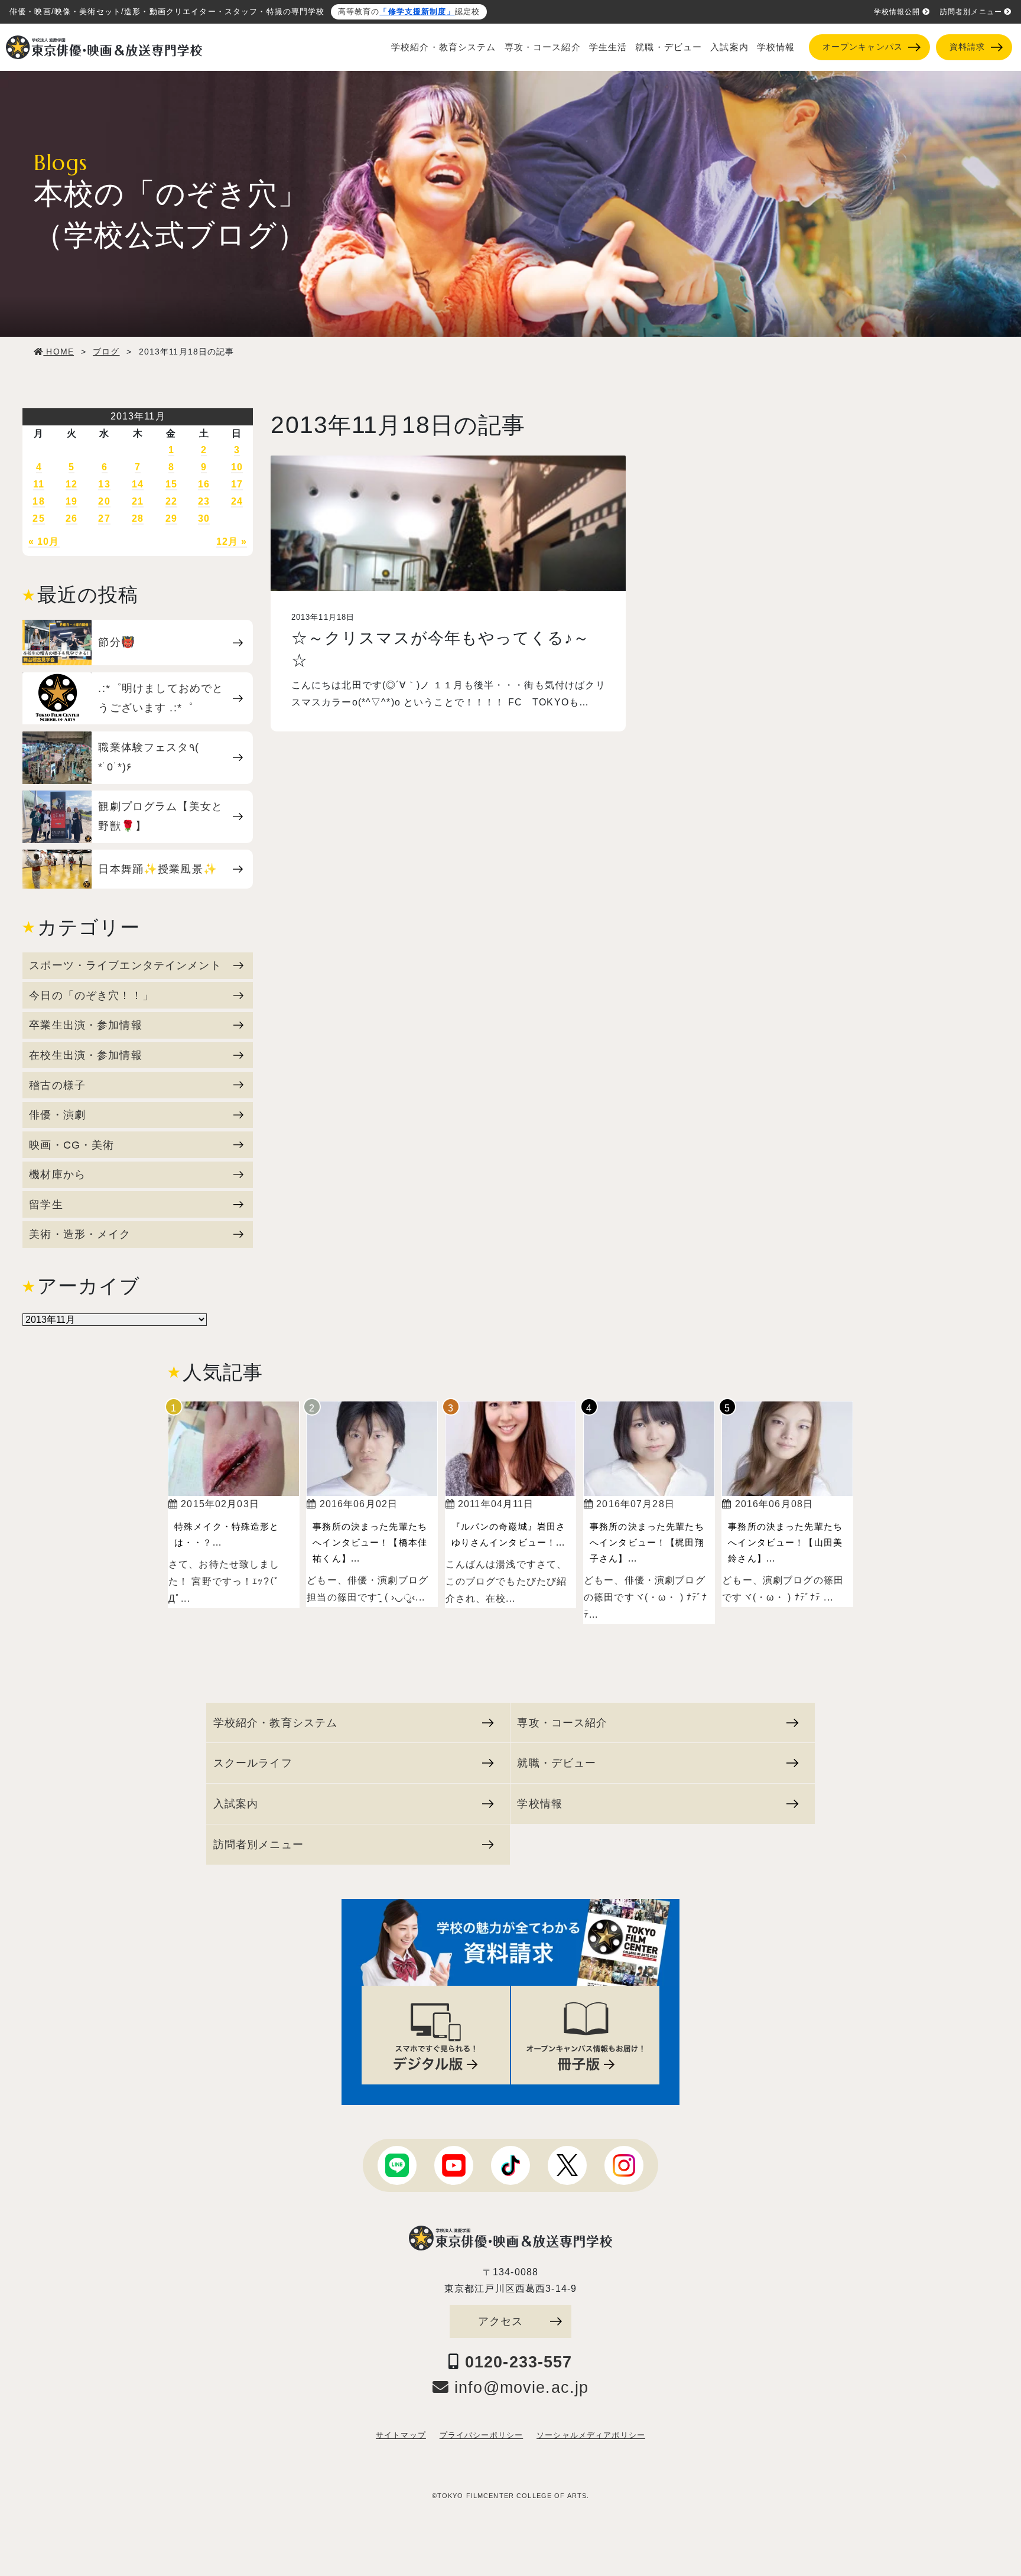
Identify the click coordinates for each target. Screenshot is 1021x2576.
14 (138, 484)
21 (138, 501)
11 (39, 484)
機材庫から (57, 1174)
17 (237, 484)
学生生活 (608, 47)
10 (237, 467)
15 (171, 484)
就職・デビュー (669, 47)
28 (138, 518)
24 (237, 501)
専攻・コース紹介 (543, 47)
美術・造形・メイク (80, 1234)
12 (71, 484)
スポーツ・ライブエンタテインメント (125, 965)
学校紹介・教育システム (444, 47)
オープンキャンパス (863, 47)
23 (204, 501)
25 (38, 518)
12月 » (232, 541)
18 (38, 501)
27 (104, 518)
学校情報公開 (897, 12)
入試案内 (729, 47)
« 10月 (44, 541)
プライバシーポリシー (481, 2435)
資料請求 (968, 47)
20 (104, 501)
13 (104, 484)
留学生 (46, 1204)
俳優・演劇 (57, 1115)
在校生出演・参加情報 (85, 1055)
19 (71, 501)
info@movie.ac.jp (519, 2388)
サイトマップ (401, 2435)
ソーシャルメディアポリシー (591, 2435)
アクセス (501, 2321)
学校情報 (776, 47)
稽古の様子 (57, 1085)
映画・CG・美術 (71, 1145)
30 (204, 518)
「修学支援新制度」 (417, 12)
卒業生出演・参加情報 (85, 1025)
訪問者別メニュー (971, 12)
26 (71, 518)
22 (171, 501)
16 (204, 484)
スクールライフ (253, 1763)
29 (171, 518)
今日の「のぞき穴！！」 (91, 995)
